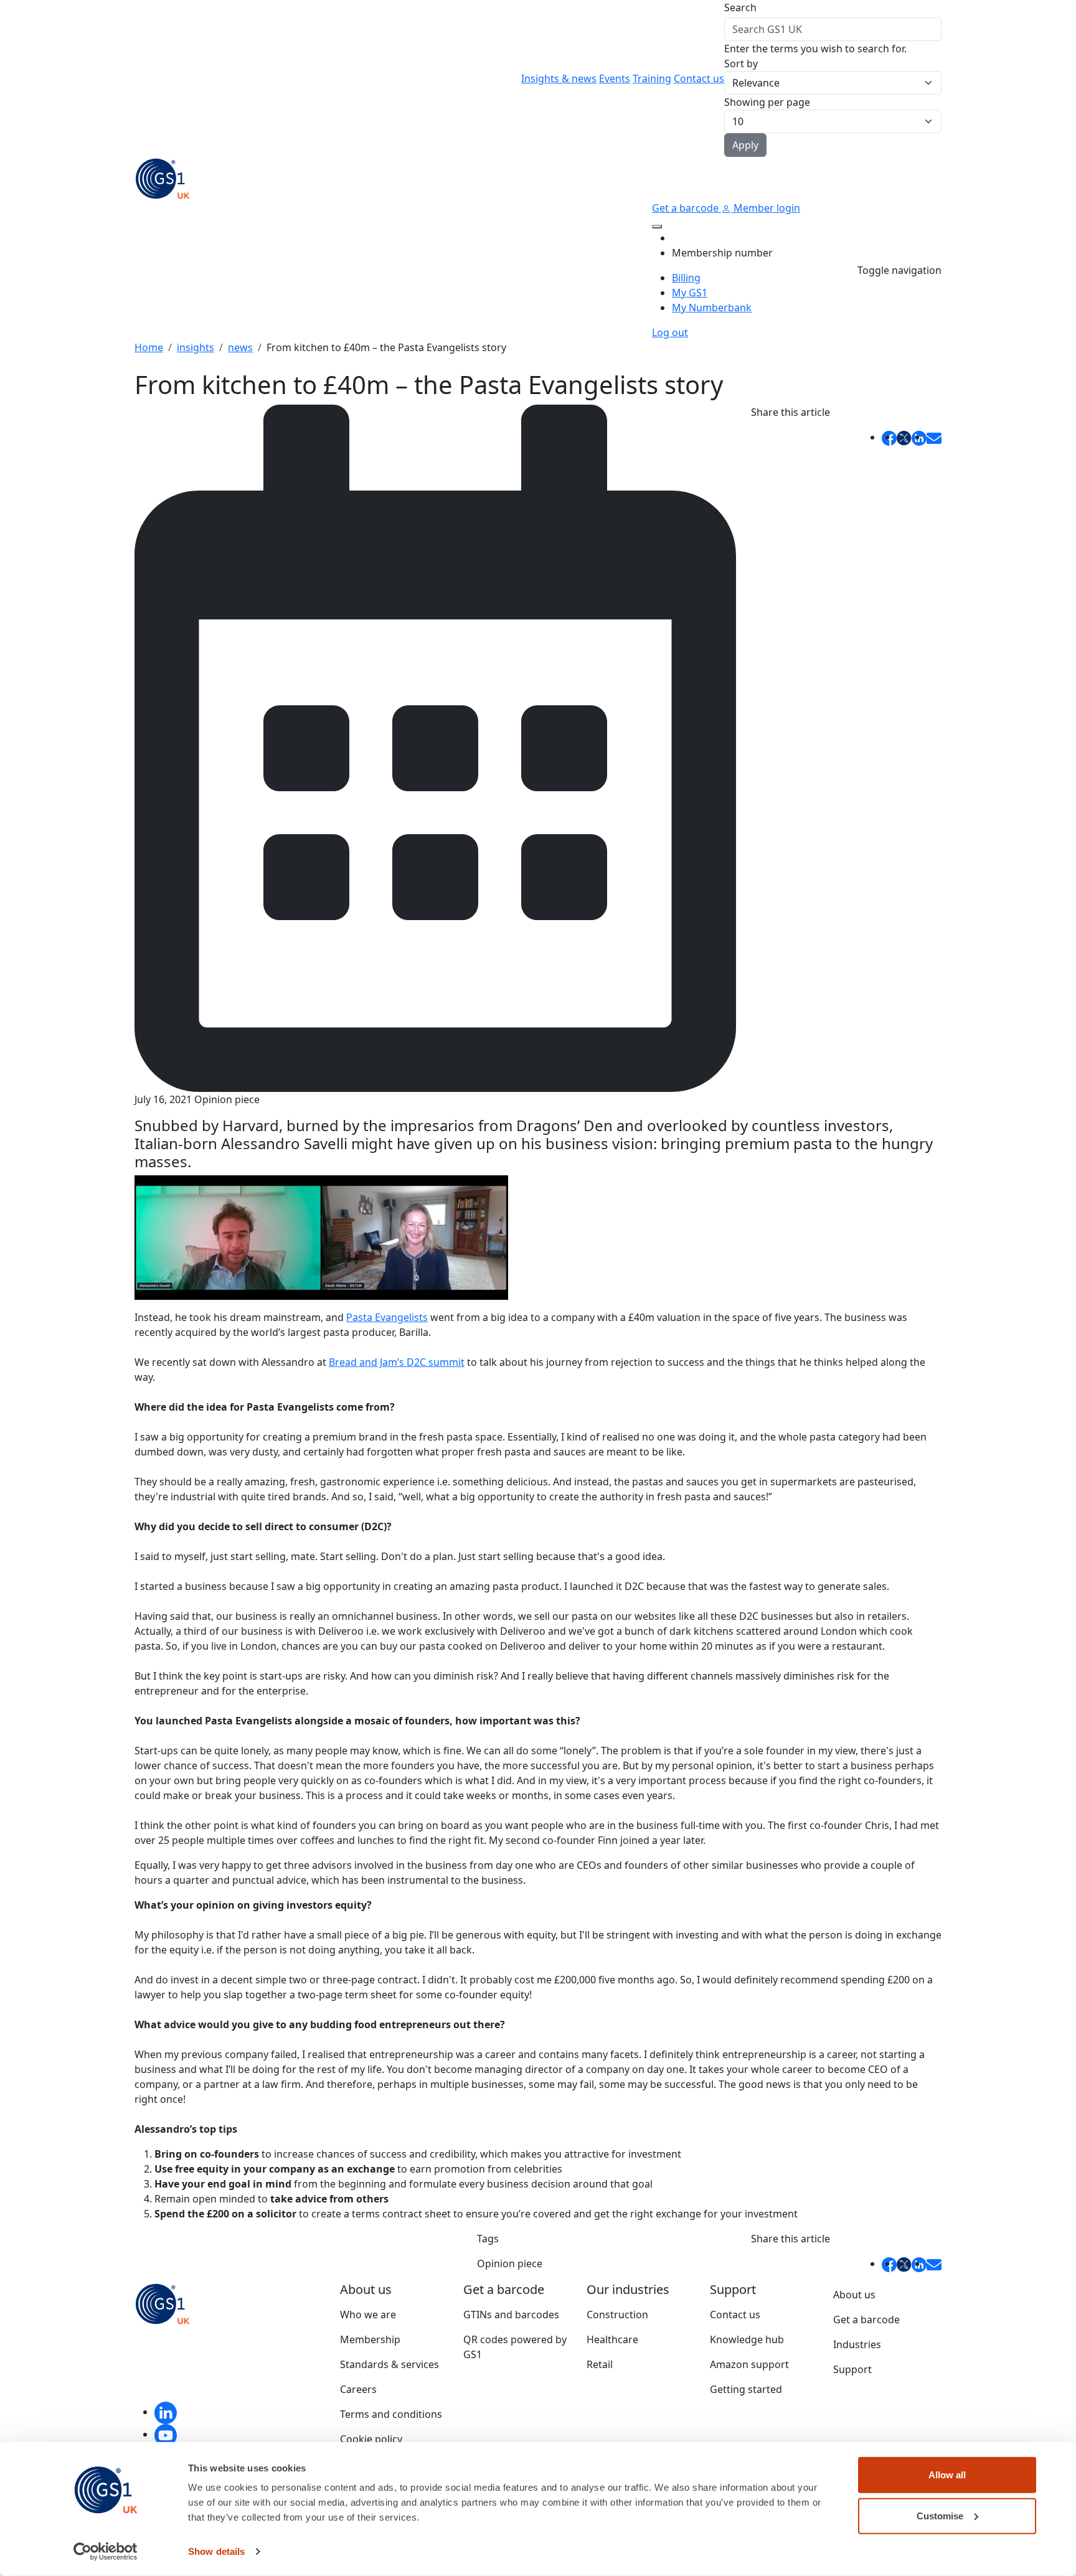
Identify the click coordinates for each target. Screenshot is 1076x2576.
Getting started (746, 2389)
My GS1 (690, 293)
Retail (600, 2364)
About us (854, 2295)
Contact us (699, 78)
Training (652, 78)
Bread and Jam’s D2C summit (397, 1362)
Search (740, 7)
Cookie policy (371, 2439)
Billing (686, 278)
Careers (358, 2389)
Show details (216, 2551)
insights (196, 347)
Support (852, 2369)
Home (149, 347)
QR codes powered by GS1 (515, 2347)
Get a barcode (687, 208)
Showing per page (767, 102)
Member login (766, 208)
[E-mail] (934, 437)
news (240, 347)
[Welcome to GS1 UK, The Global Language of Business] (163, 177)
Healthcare (612, 2339)
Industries (857, 2344)
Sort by (741, 63)
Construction (617, 2315)
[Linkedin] (166, 2412)
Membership (370, 2339)
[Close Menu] (657, 227)
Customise (940, 2515)
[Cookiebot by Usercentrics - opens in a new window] (106, 2552)
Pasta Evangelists (387, 1317)
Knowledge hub (747, 2339)
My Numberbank (712, 308)
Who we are (368, 2315)
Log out (670, 332)
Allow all (947, 2475)
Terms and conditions (391, 2414)
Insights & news (559, 78)
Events (615, 78)
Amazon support (749, 2364)
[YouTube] (166, 2434)
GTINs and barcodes (511, 2315)
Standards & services (389, 2364)
